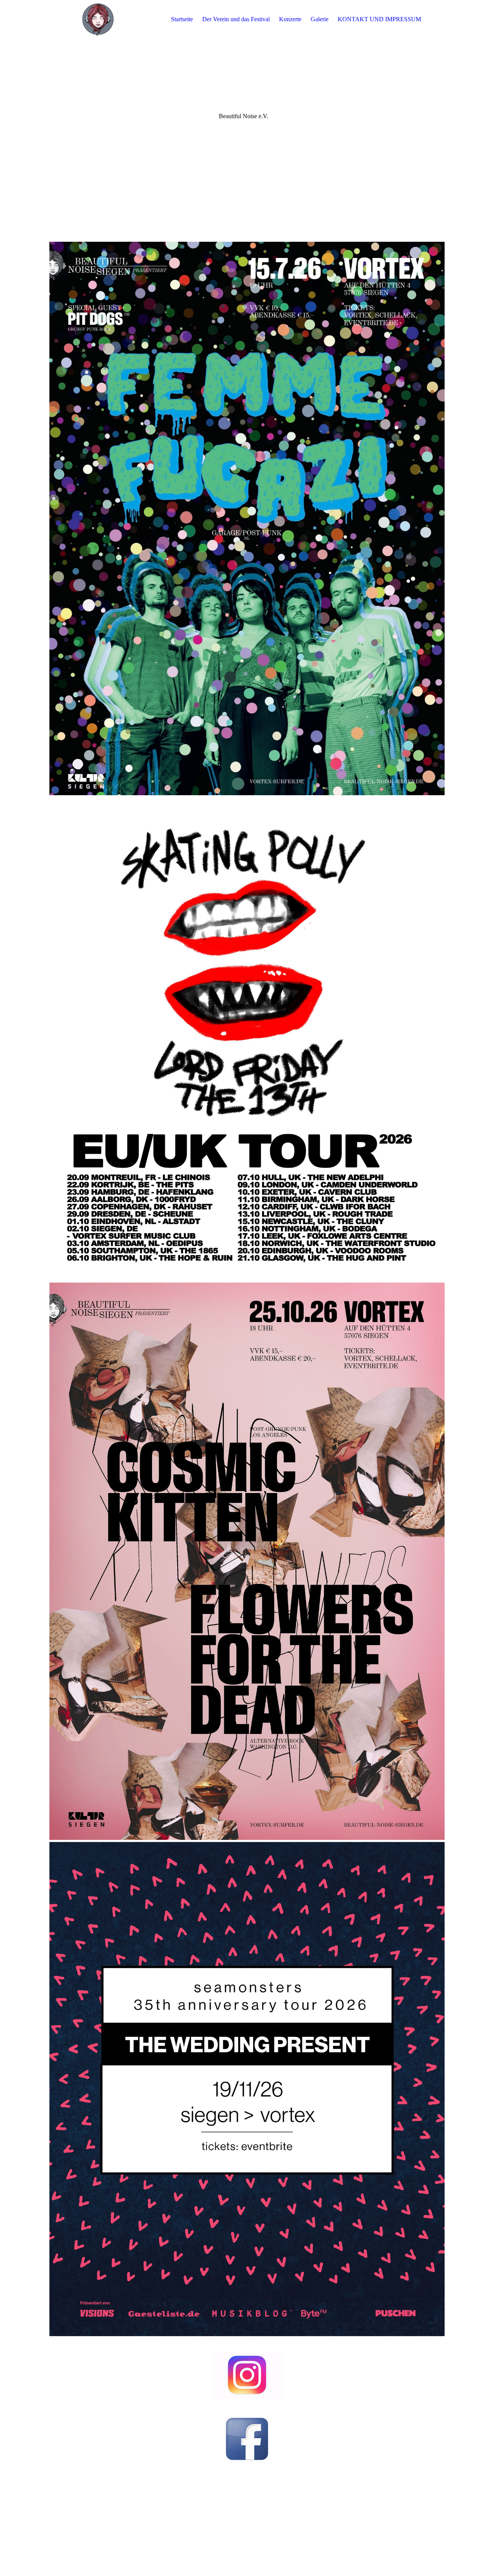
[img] (98, 19)
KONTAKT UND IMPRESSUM (379, 19)
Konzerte (290, 19)
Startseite (182, 19)
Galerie (320, 19)
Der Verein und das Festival (236, 19)
